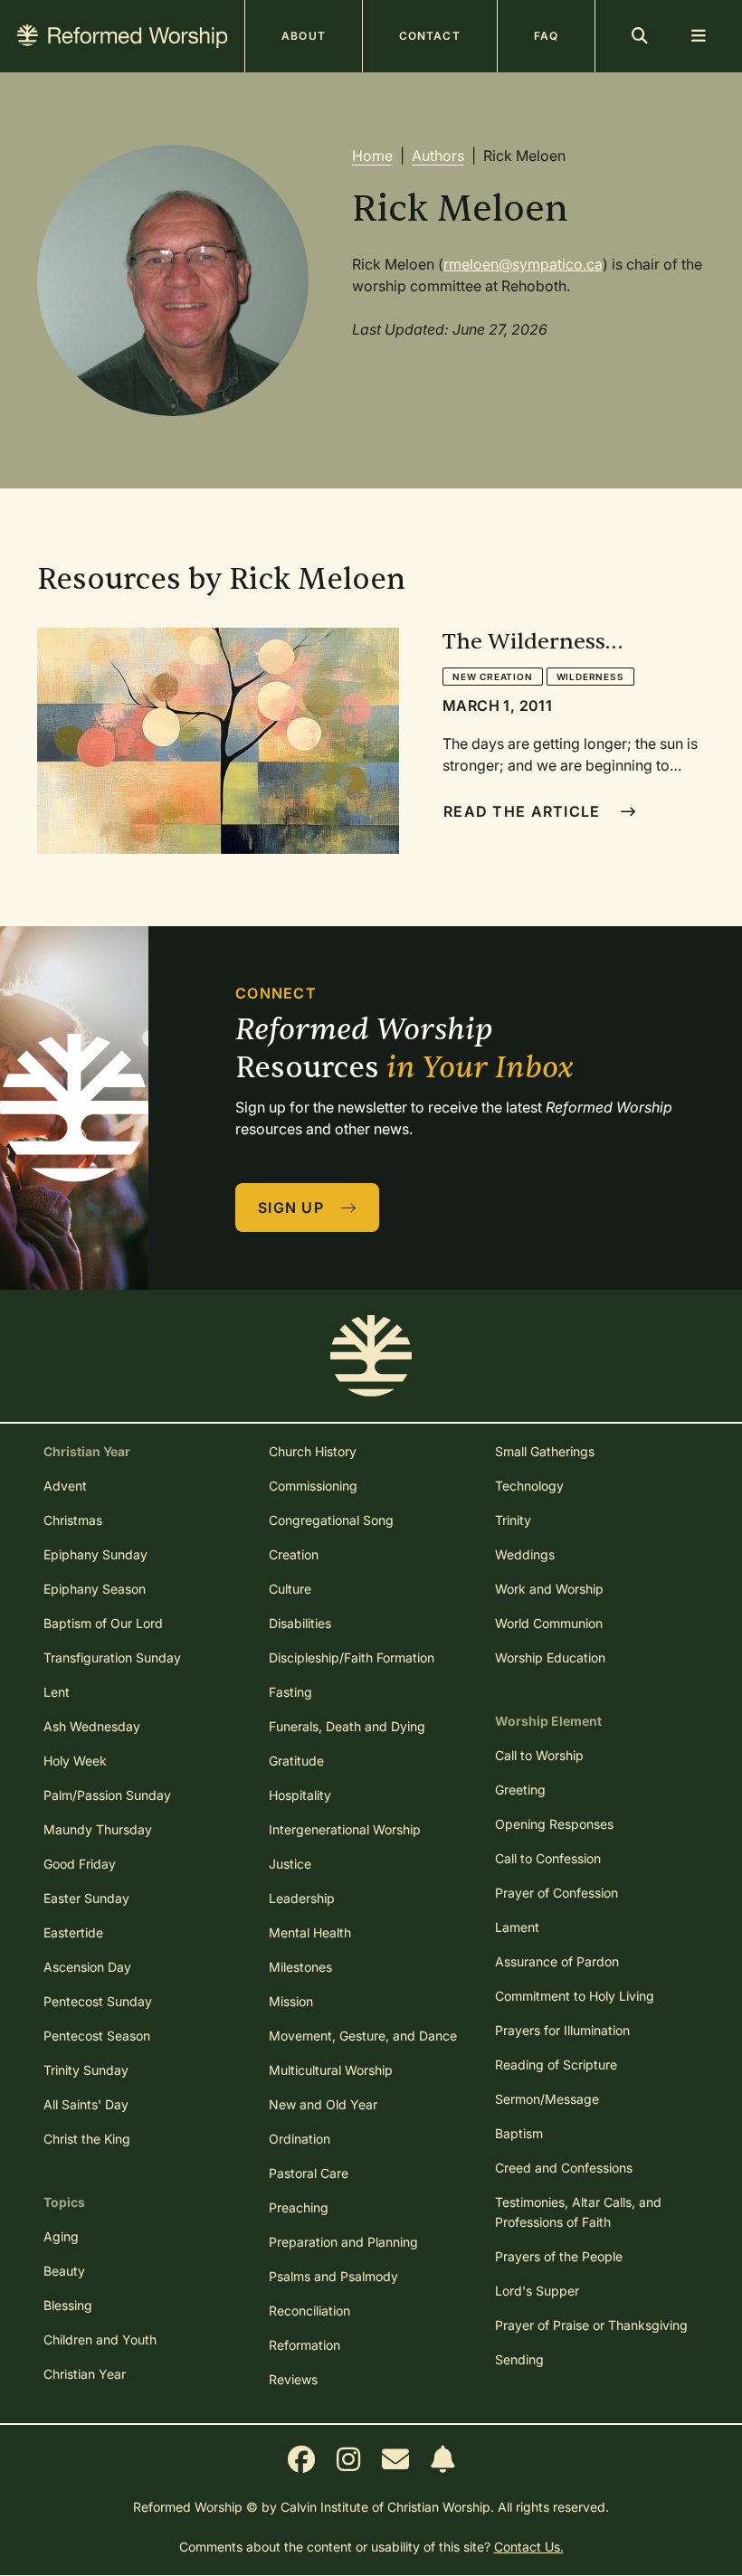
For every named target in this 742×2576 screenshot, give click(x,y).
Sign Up (293, 1207)
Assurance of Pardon (557, 1961)
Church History (313, 1451)
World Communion (549, 1623)
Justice (290, 1864)
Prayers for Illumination (562, 2030)
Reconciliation (309, 2311)
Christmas (73, 1520)
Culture (290, 1589)
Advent (65, 1486)
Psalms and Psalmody (333, 2276)
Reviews (293, 2379)
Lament (517, 1927)
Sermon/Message (547, 2099)
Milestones (300, 1967)
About (304, 36)
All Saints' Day (86, 2104)
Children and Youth (100, 2339)
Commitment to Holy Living (575, 1996)
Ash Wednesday (92, 1726)
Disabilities (300, 1623)
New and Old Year (323, 2104)
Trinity (513, 1520)
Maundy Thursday (98, 1829)
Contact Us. (529, 2547)
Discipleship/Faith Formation (352, 1657)
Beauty (64, 2271)
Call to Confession (548, 1858)
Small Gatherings (545, 1451)
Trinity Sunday (86, 2070)
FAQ (546, 36)
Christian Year (85, 2374)
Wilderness (590, 677)
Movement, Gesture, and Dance (363, 2036)
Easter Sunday (86, 1898)
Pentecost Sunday (98, 2001)
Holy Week (75, 1761)
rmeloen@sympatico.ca (523, 264)
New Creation (493, 677)
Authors (438, 156)
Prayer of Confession (556, 1893)
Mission (291, 2001)
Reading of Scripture (556, 2065)
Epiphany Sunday (95, 1554)
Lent (57, 1692)
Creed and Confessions (564, 2168)
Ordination (300, 2139)
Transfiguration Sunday (112, 1657)
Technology (529, 1486)
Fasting (290, 1692)
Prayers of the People (559, 2256)
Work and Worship (549, 1589)
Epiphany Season (95, 1589)
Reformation (304, 2345)
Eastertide (73, 1932)
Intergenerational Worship (345, 1829)
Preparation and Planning (343, 2242)
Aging (61, 2236)
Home (372, 156)
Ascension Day (87, 1967)
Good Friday (80, 1864)
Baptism (519, 2133)
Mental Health (310, 1932)
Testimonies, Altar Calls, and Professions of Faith (578, 2212)
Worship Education (550, 1657)
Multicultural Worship (331, 2070)
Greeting (520, 1790)
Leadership (302, 1898)
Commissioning (313, 1486)
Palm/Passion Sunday (107, 1795)
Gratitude (296, 1761)
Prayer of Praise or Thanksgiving (591, 2325)
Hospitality (300, 1795)
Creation (294, 1554)
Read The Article (524, 811)
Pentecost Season (97, 2036)
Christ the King (87, 2139)
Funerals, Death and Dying (347, 1726)
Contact (430, 36)
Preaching (299, 2207)
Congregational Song (331, 1520)
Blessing (68, 2305)
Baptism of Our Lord (103, 1623)
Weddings (525, 1554)
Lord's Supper (537, 2291)
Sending (519, 2359)
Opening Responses (554, 1824)
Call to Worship (539, 1755)
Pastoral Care (309, 2173)
